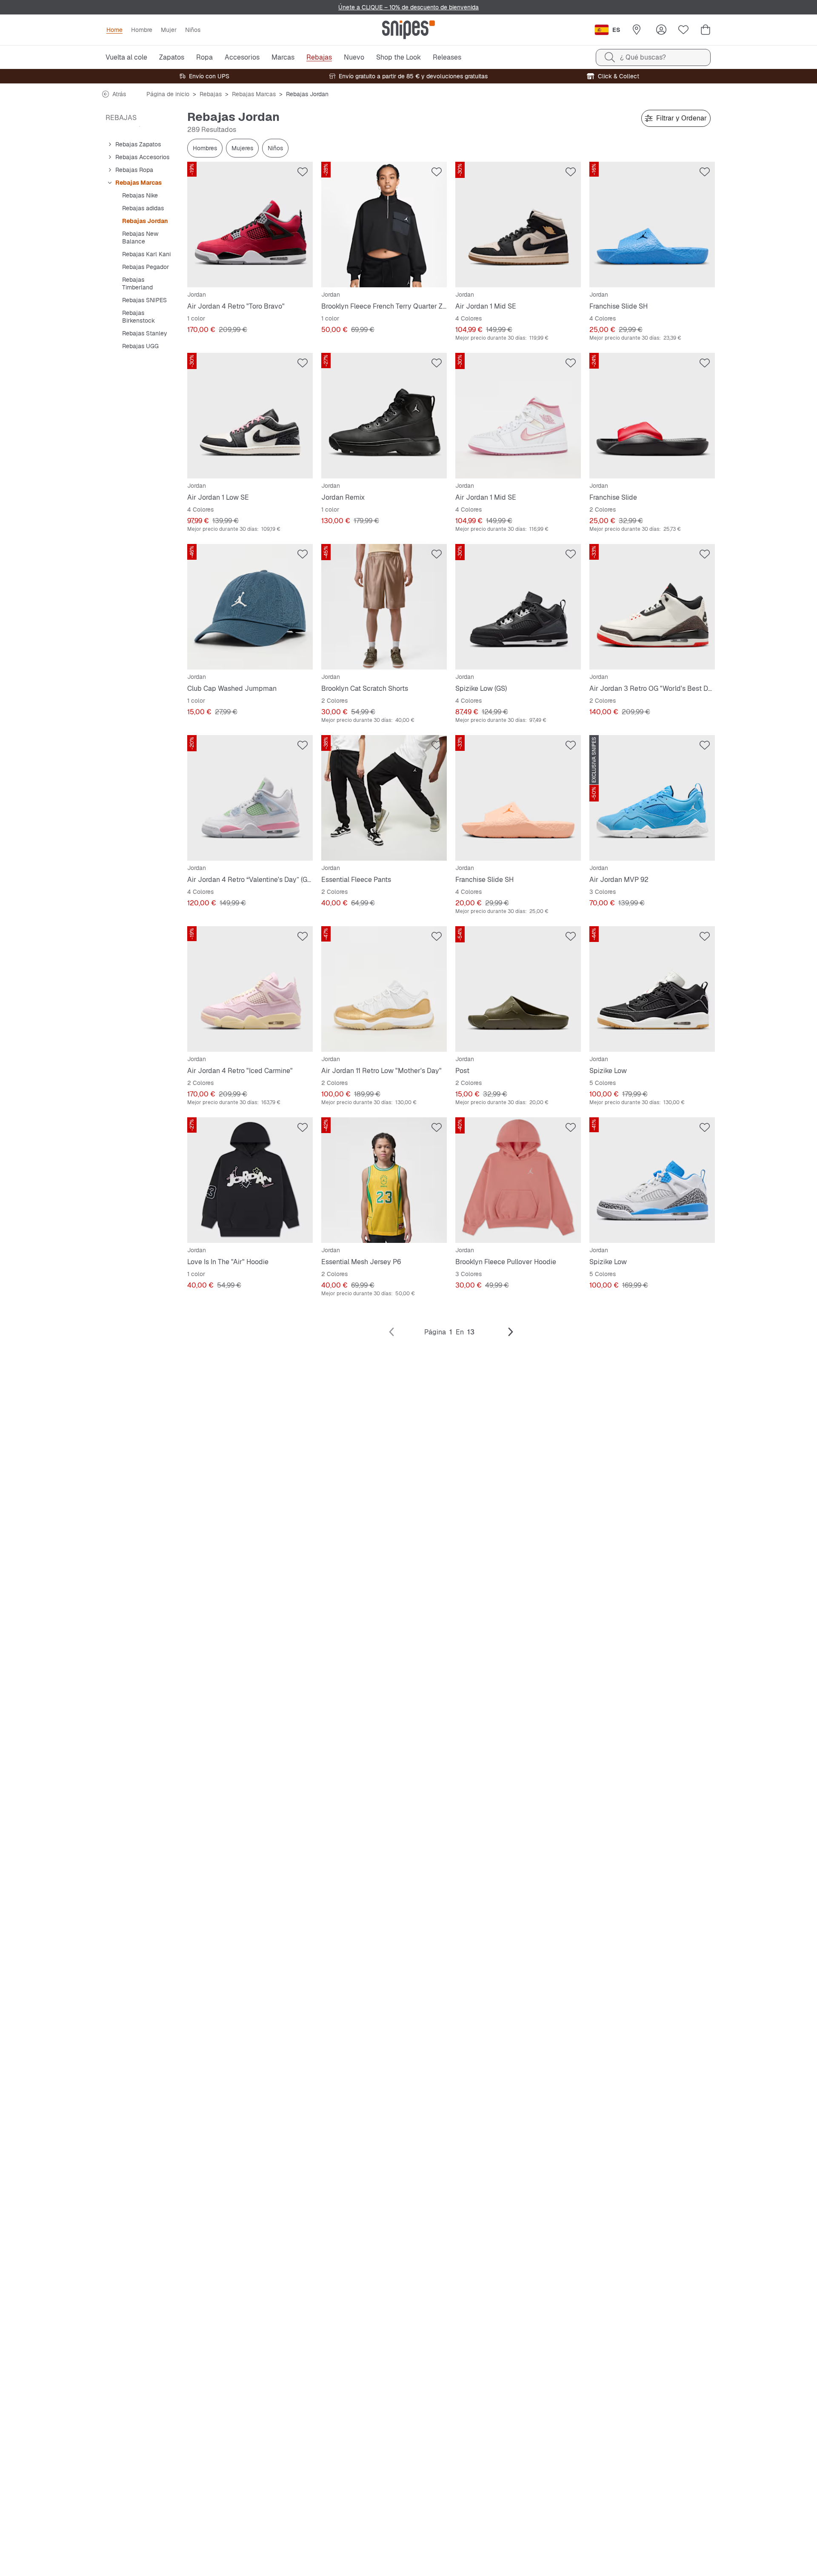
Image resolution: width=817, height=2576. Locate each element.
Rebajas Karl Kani (146, 254)
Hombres (205, 148)
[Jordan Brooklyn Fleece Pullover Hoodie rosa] (518, 1180)
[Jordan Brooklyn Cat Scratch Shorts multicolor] (384, 607)
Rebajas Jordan (145, 221)
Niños (275, 148)
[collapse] (110, 144)
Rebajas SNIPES (144, 300)
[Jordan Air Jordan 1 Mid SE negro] (518, 225)
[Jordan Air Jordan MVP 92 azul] (652, 798)
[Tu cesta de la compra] (706, 30)
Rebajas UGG (140, 346)
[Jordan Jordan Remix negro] (384, 416)
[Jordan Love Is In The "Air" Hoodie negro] (250, 1180)
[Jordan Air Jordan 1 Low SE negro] (250, 416)
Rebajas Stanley (145, 333)
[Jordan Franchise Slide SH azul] (652, 225)
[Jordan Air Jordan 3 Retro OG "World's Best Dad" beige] (652, 607)
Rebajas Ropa (134, 170)
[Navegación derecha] (511, 1332)
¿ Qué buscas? (643, 57)
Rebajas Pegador (146, 267)
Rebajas (211, 94)
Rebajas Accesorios (142, 157)
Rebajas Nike (140, 195)
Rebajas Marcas (254, 94)
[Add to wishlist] (303, 172)
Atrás (119, 94)
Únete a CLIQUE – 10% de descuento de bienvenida (408, 7)
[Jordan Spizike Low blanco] (652, 1180)
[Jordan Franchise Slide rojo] (652, 416)
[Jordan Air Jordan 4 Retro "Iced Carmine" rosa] (250, 989)
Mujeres (242, 148)
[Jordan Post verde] (518, 989)
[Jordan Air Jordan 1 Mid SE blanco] (518, 416)
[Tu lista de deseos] (683, 30)
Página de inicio (168, 94)
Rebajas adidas (143, 208)
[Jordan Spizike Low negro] (652, 989)
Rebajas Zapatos (138, 144)
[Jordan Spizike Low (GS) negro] (518, 607)
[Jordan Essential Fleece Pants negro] (384, 798)
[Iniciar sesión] (661, 30)
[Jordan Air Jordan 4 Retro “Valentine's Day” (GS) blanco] (250, 798)
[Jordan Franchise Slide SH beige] (518, 798)
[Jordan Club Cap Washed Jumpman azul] (250, 607)
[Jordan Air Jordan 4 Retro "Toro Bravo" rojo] (250, 225)
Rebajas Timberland (137, 283)
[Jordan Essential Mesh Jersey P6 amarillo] (384, 1180)
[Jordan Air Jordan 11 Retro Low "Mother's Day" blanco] (384, 989)
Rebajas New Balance (140, 238)
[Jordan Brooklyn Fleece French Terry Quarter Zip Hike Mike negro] (384, 225)
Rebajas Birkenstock (139, 317)
